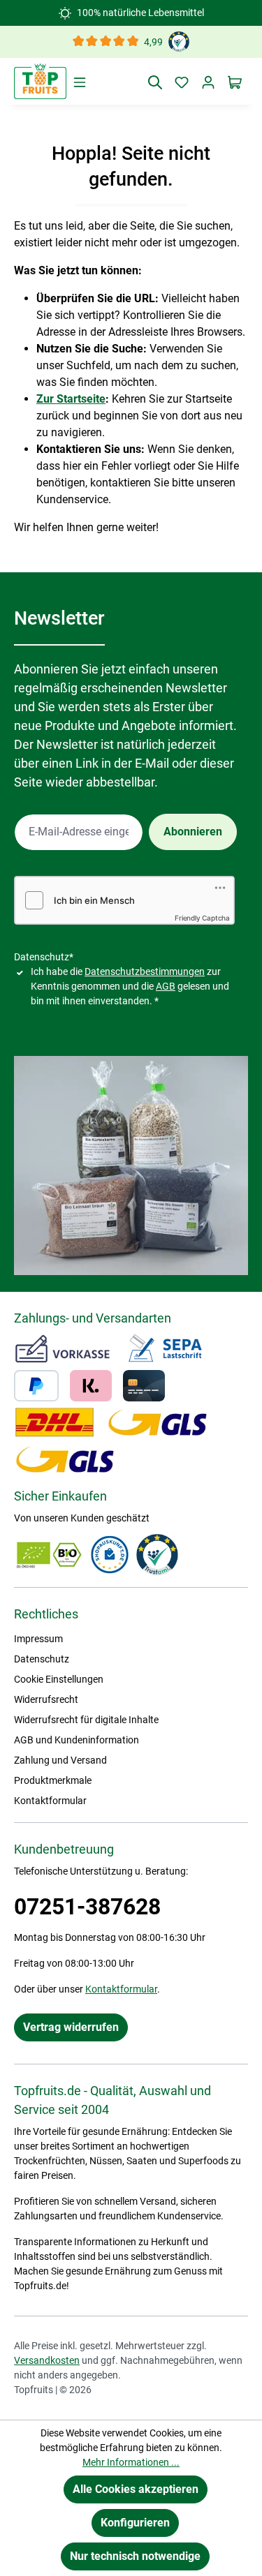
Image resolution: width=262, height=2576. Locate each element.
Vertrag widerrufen (71, 2027)
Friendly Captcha (202, 918)
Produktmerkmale (53, 1780)
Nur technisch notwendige (135, 2556)
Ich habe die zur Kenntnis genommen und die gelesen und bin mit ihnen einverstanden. (130, 986)
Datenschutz (42, 1659)
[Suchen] (155, 82)
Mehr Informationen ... (131, 2462)
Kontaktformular (50, 1801)
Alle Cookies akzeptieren (136, 2489)
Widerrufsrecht (46, 1699)
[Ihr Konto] (208, 82)
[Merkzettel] (182, 82)
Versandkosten (47, 2360)
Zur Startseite (71, 399)
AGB (166, 986)
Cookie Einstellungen (59, 1679)
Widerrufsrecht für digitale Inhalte (86, 1720)
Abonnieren (193, 832)
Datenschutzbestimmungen (145, 971)
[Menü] (80, 82)
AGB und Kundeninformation (77, 1740)
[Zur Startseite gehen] (40, 81)
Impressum (38, 1639)
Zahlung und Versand (60, 1760)
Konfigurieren (135, 2523)
